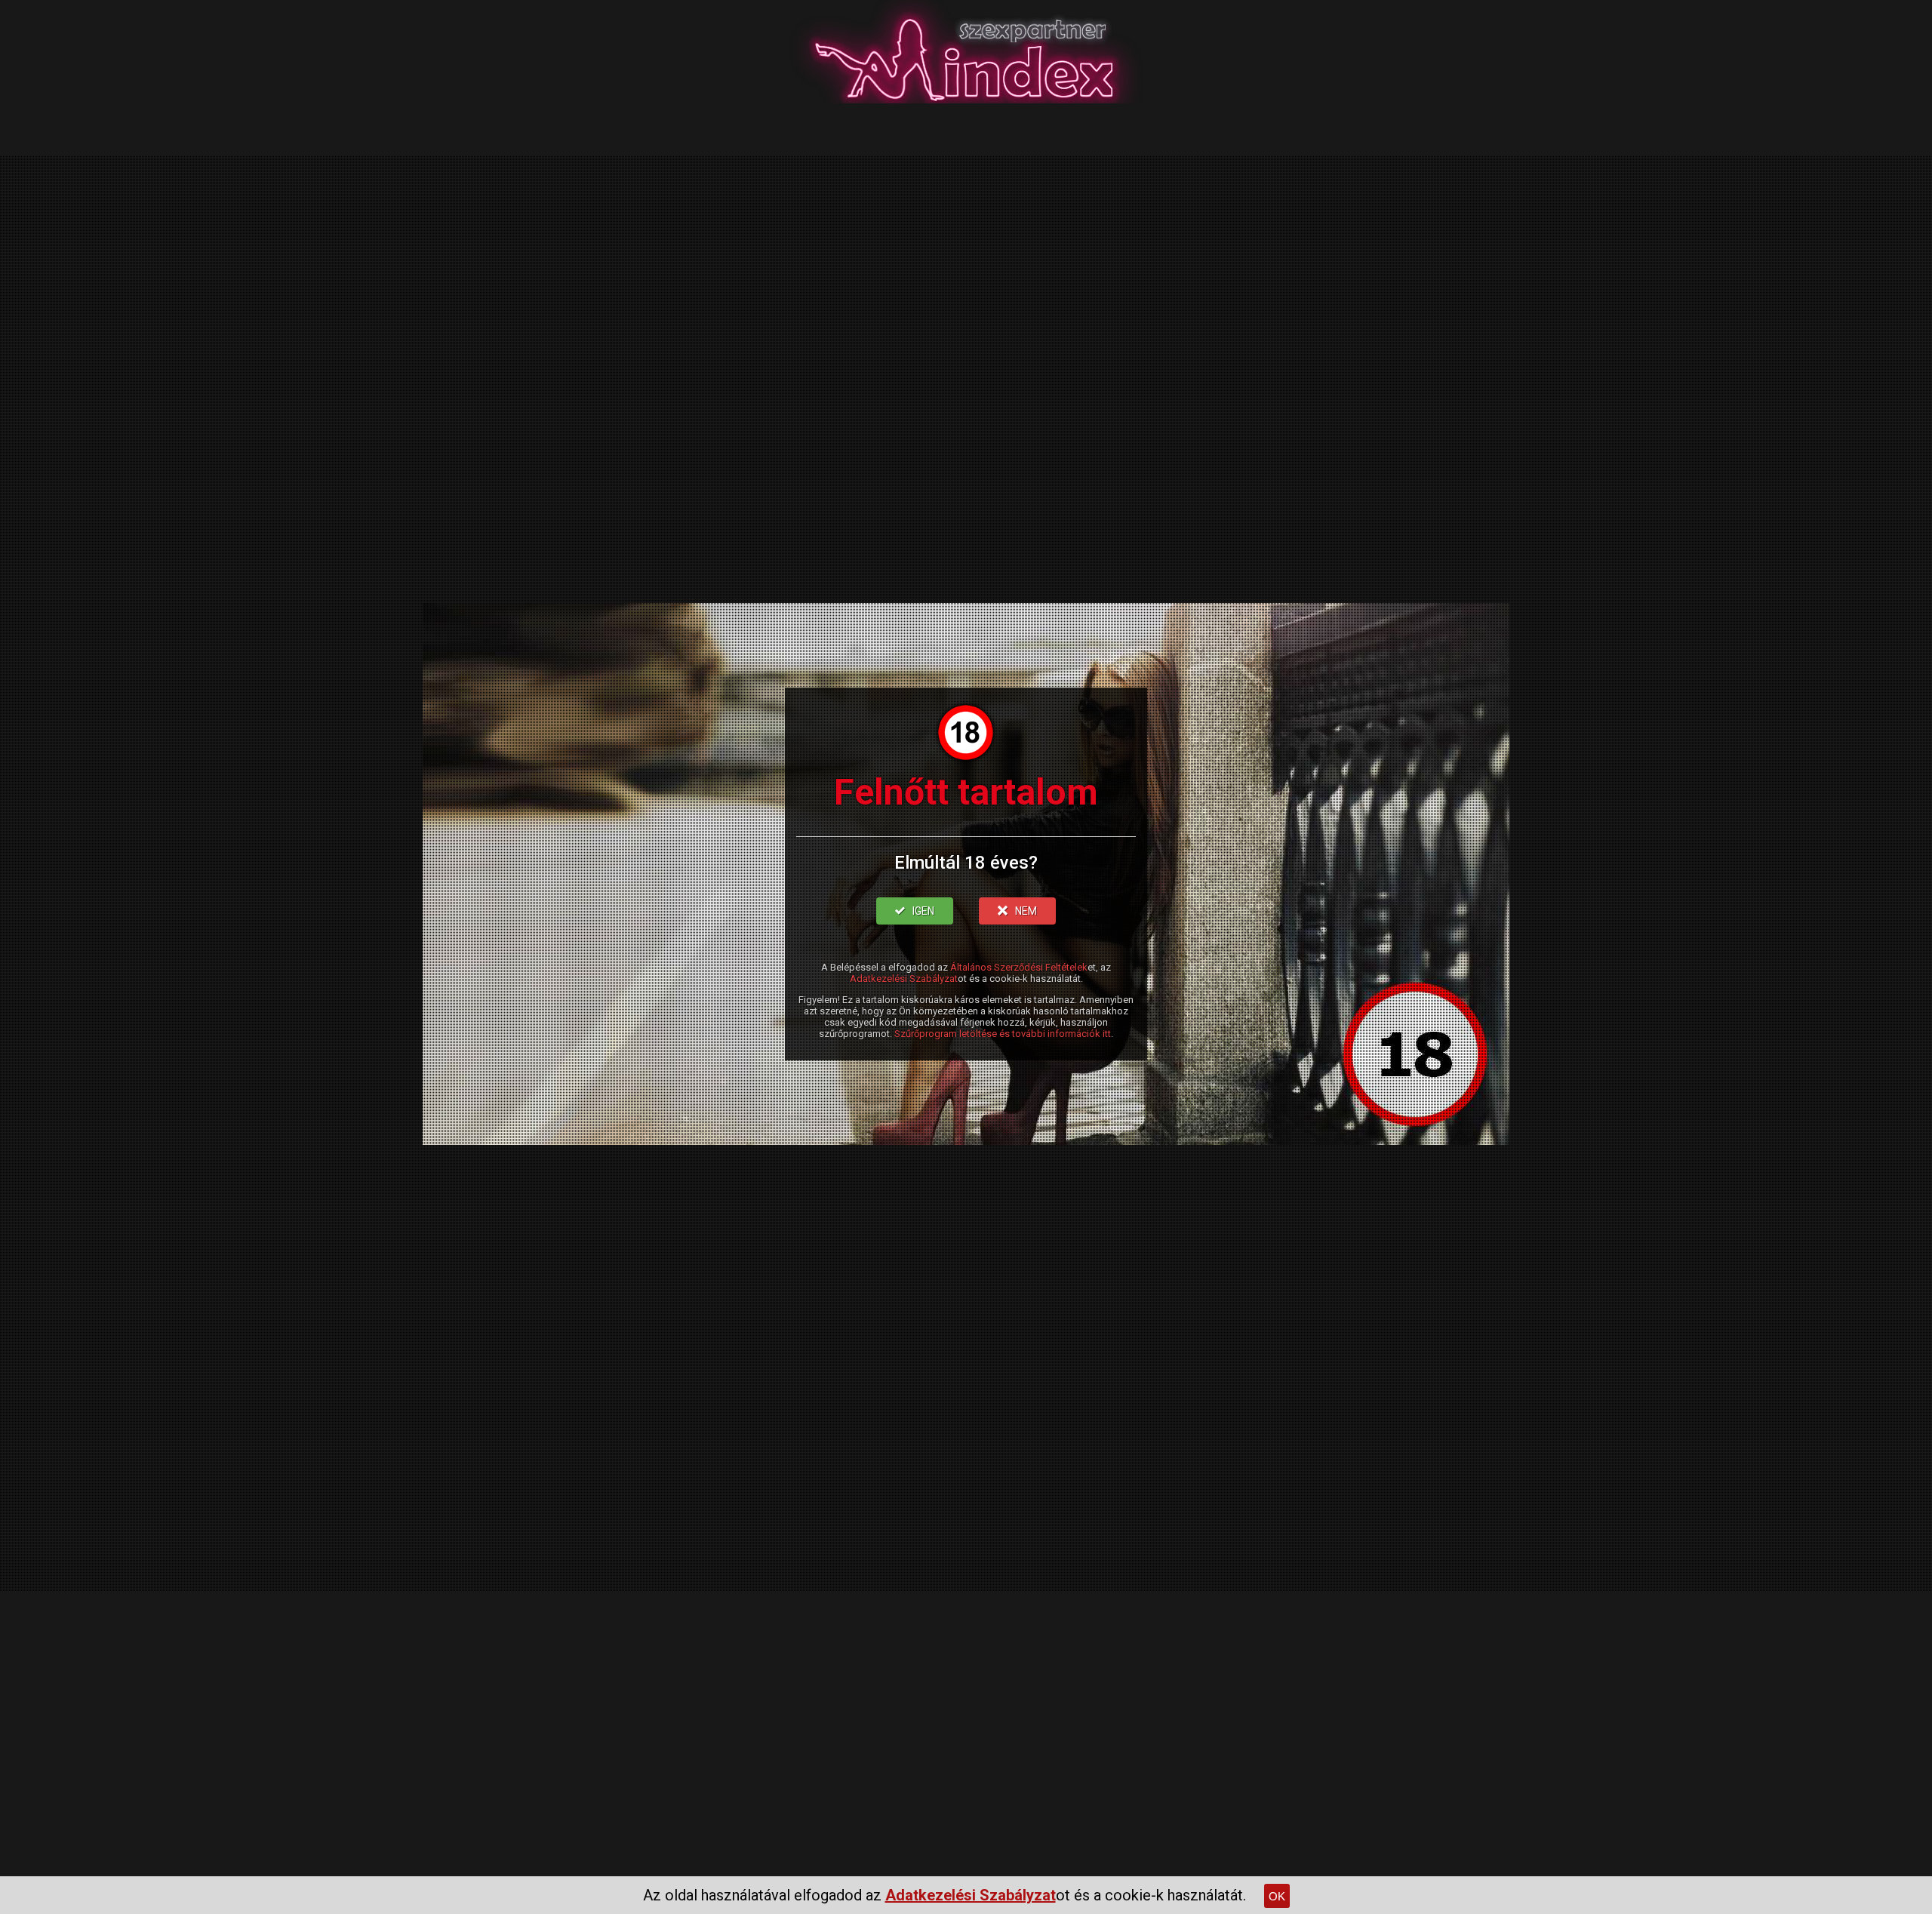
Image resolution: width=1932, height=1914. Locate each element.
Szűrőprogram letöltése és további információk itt (1003, 1034)
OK (1277, 1896)
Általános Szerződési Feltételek (1019, 967)
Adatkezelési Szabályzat (904, 979)
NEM (1026, 911)
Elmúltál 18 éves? (966, 863)
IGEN (923, 911)
